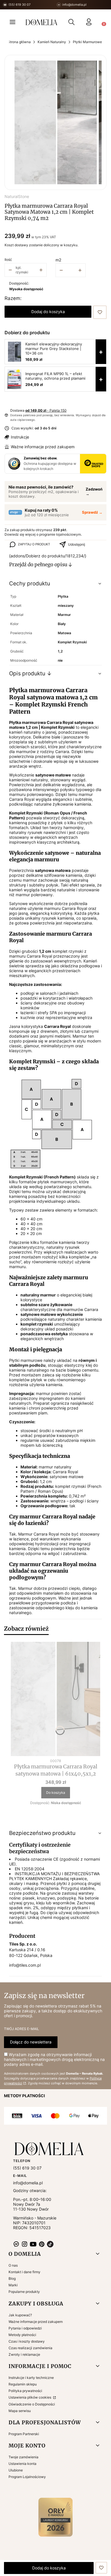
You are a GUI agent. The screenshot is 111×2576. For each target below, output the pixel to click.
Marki (13, 2285)
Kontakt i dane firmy (24, 2272)
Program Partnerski (24, 2434)
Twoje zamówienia (23, 2457)
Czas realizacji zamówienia (30, 2348)
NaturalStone (17, 196)
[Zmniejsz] (61, 270)
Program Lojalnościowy (27, 2477)
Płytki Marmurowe (87, 42)
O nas (13, 2265)
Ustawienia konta (22, 2464)
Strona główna (19, 42)
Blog (12, 2278)
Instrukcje (20, 437)
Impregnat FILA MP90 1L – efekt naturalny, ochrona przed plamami (55, 376)
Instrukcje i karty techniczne (31, 2378)
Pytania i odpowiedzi (25, 2328)
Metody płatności (22, 2335)
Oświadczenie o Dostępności (32, 2404)
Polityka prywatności (25, 2391)
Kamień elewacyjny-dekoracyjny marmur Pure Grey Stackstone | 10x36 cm (54, 349)
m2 (58, 260)
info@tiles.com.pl (25, 1965)
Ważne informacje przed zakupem (43, 447)
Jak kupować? (20, 2315)
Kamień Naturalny (52, 42)
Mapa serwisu (20, 2411)
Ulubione (16, 2470)
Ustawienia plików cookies (30, 2397)
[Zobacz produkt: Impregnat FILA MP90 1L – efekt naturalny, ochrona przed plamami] (15, 379)
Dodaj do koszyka (48, 312)
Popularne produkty (24, 2292)
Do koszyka (56, 1793)
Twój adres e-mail (21, 2029)
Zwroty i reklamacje (24, 2354)
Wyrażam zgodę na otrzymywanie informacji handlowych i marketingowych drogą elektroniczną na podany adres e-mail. (54, 2059)
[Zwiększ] (80, 270)
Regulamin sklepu (23, 2384)
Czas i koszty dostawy (27, 2341)
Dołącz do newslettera (31, 2042)
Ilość (8, 260)
